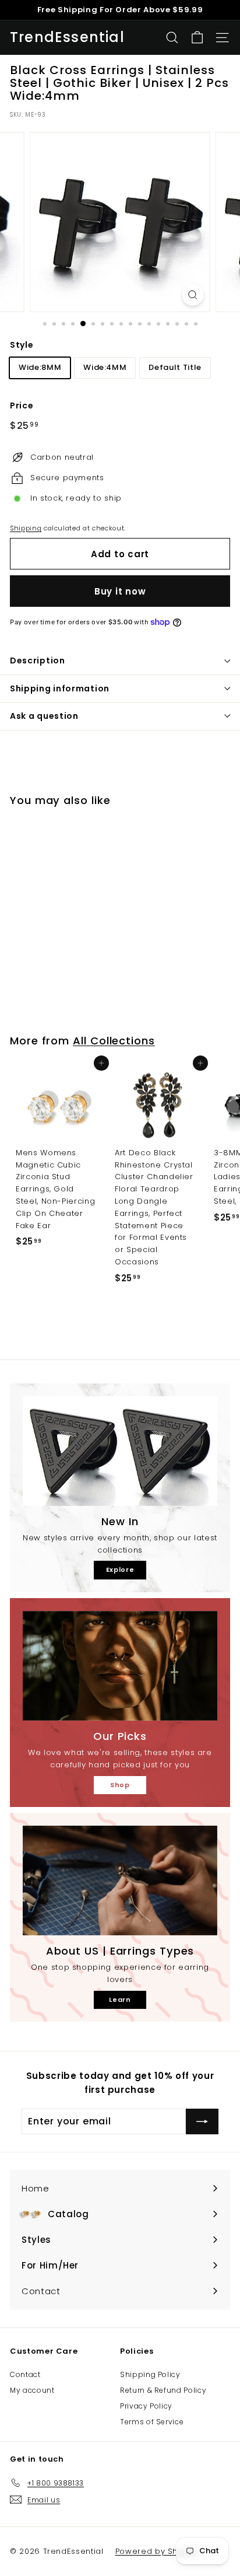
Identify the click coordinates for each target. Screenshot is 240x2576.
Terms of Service (152, 2422)
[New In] (120, 1451)
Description (38, 660)
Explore (120, 1570)
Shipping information (60, 688)
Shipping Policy (150, 2374)
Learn (120, 2000)
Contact (25, 2374)
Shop (120, 1785)
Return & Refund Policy (163, 2390)
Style (22, 345)
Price (22, 406)
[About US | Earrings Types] (120, 1881)
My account (32, 2390)
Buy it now (120, 591)
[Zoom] (193, 295)
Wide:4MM (105, 367)
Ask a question (44, 716)
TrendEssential (67, 37)
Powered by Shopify (157, 2551)
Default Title (175, 367)
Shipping (26, 528)
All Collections (114, 1041)
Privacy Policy (146, 2406)
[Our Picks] (120, 1666)
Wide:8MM (40, 367)
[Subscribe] (202, 2121)
